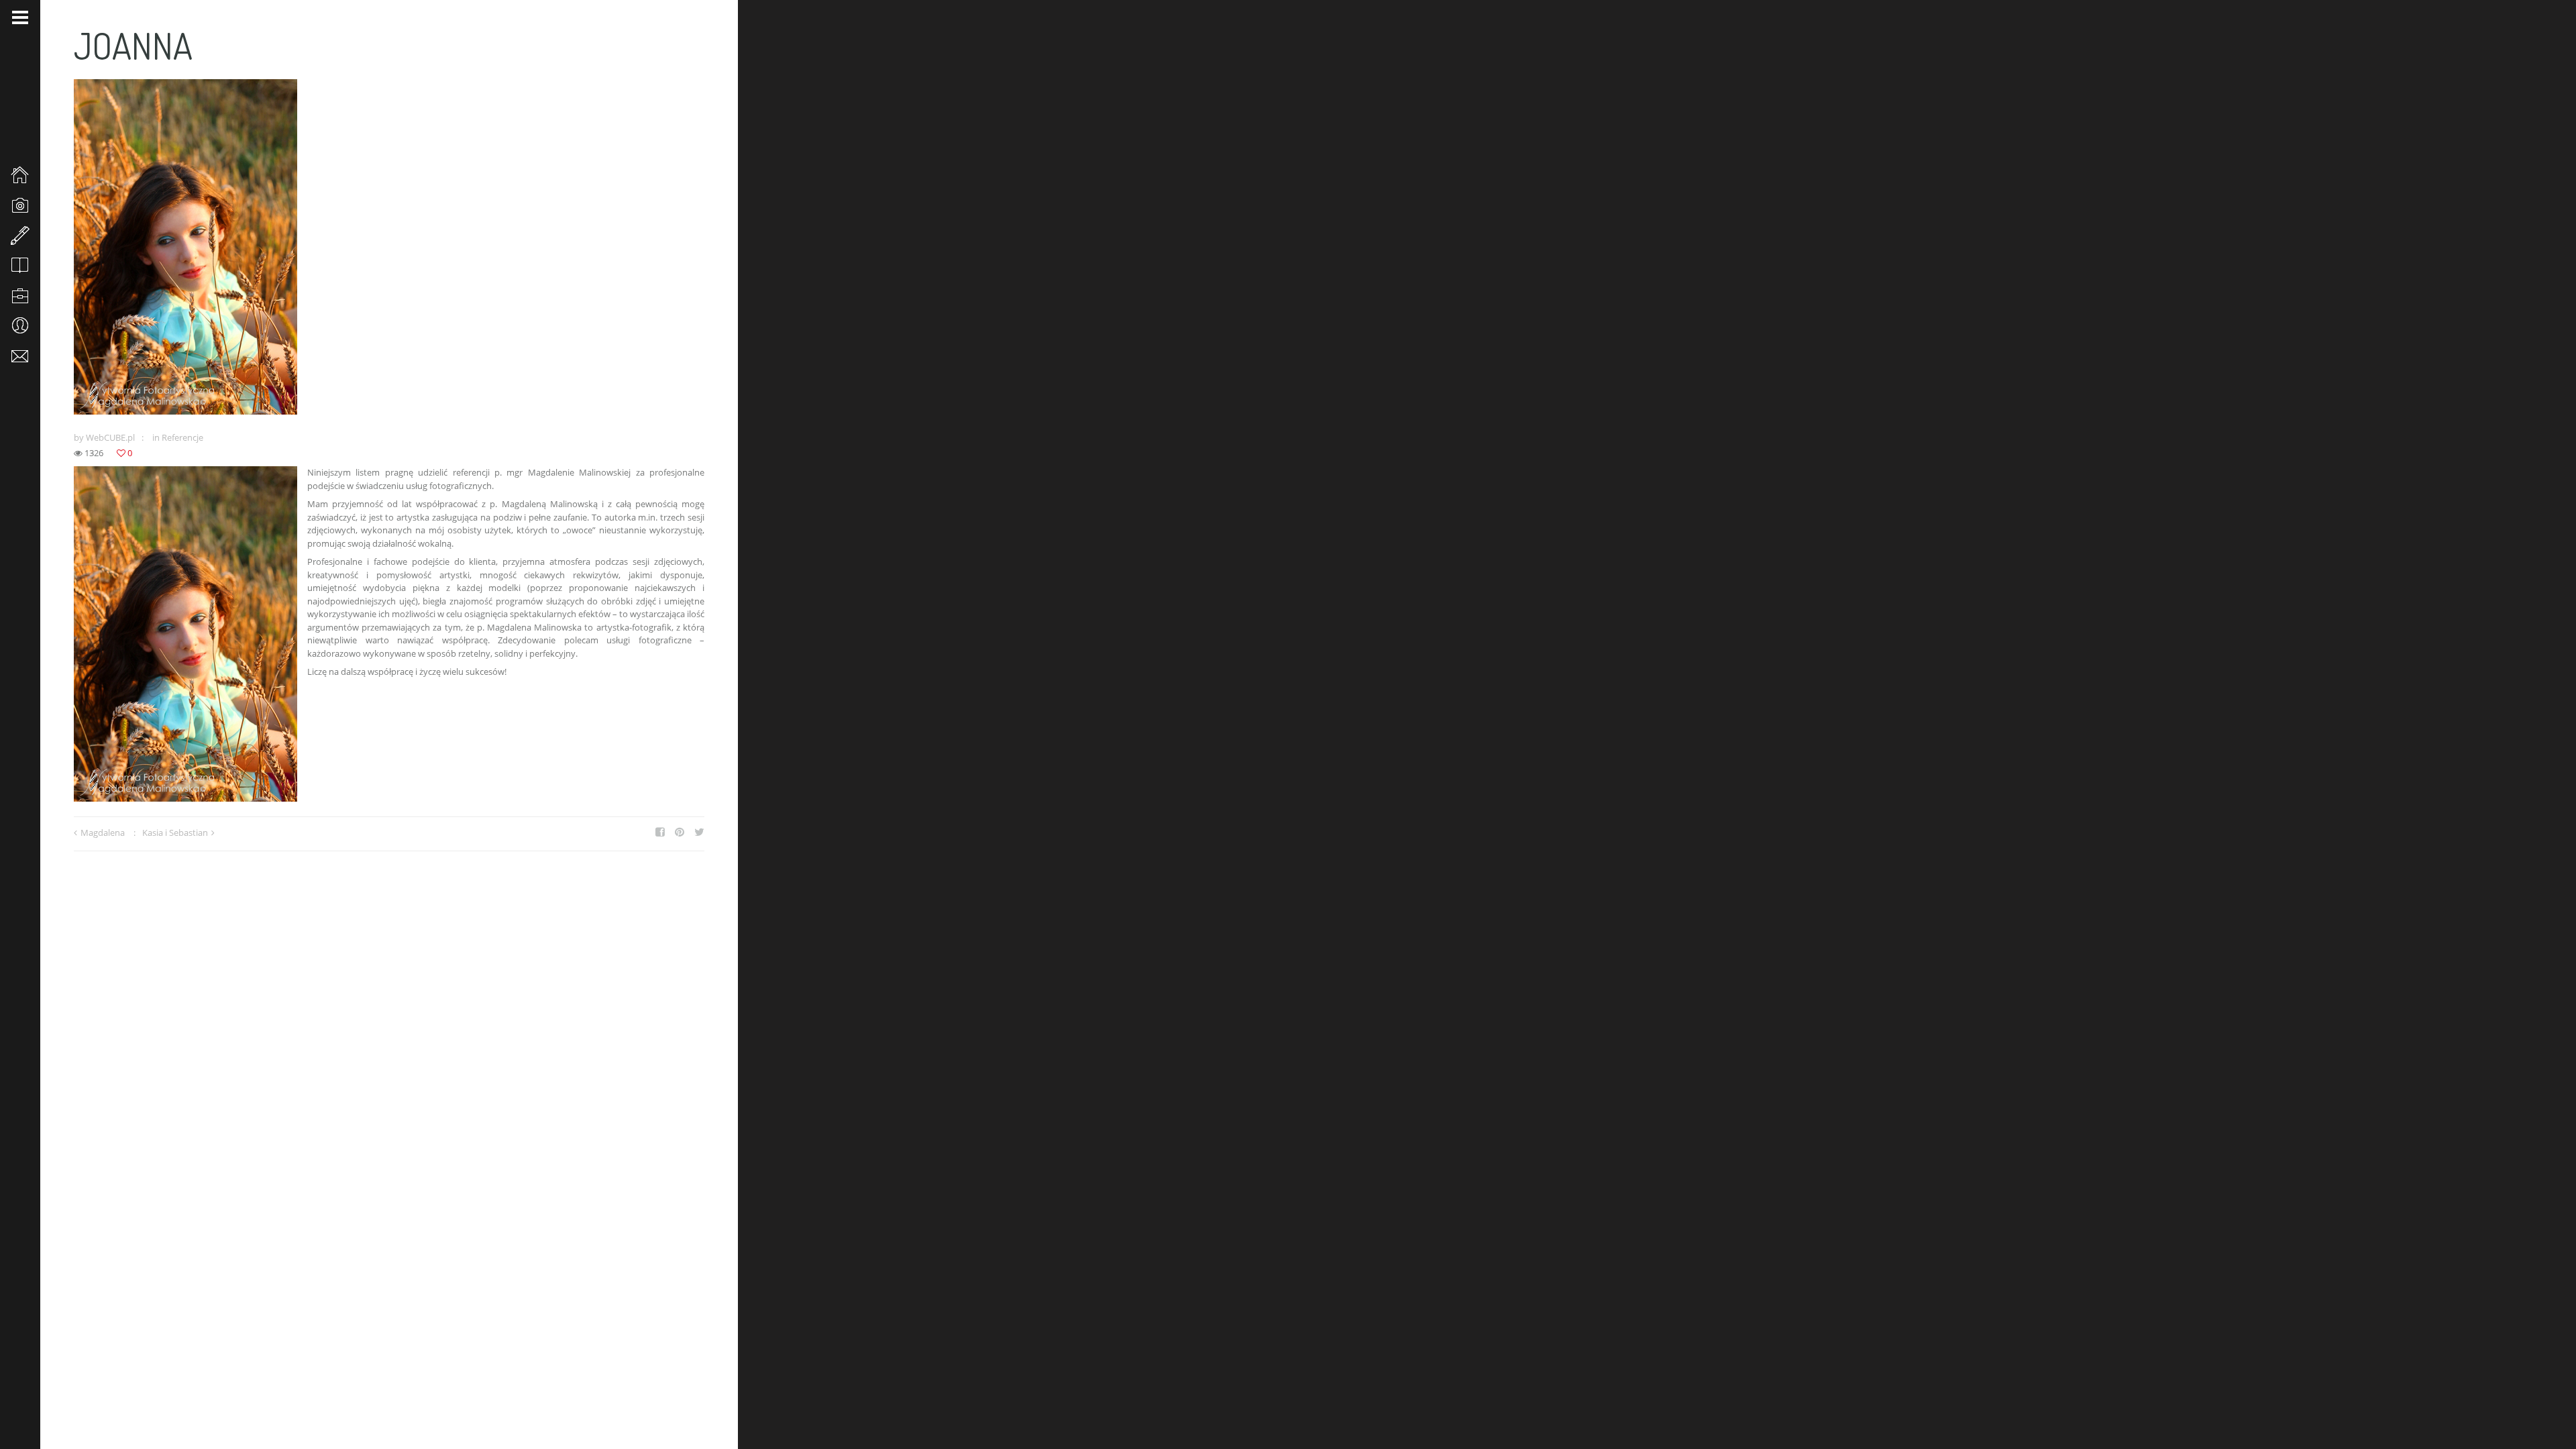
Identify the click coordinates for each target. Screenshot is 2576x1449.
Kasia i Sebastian (175, 833)
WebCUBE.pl (110, 437)
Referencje (182, 437)
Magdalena (103, 833)
